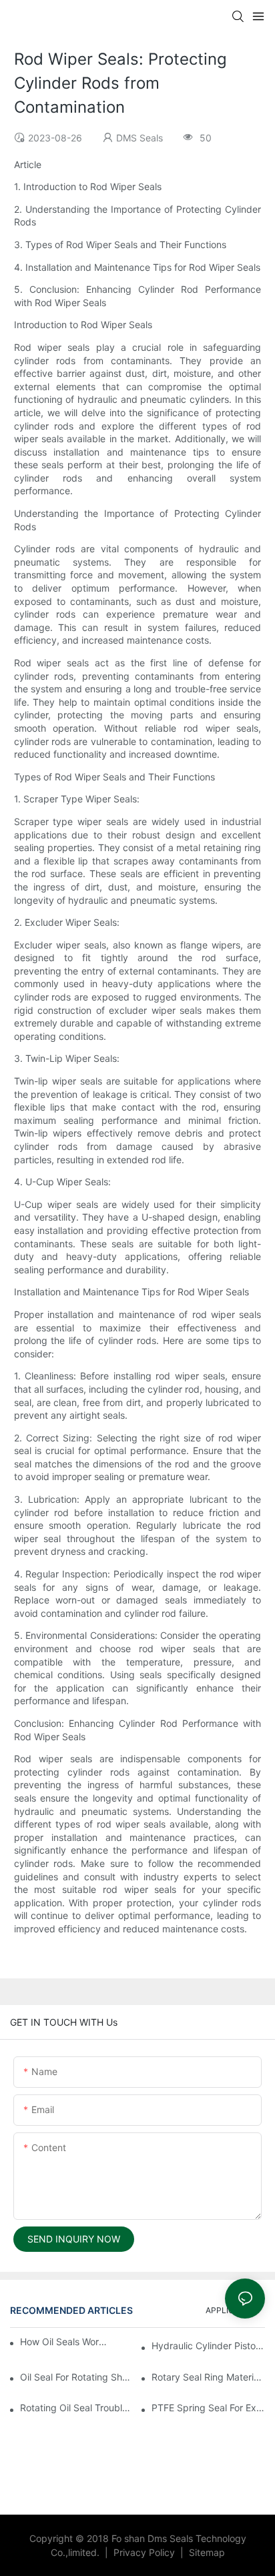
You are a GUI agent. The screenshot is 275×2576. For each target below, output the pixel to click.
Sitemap (206, 2552)
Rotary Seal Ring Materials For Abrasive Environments (208, 2377)
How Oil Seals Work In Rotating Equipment (63, 2342)
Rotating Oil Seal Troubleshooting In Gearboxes (77, 2408)
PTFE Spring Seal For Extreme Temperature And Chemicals (208, 2408)
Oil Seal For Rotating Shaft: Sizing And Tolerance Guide (77, 2377)
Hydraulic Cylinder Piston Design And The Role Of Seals (208, 2346)
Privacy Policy (146, 2552)
